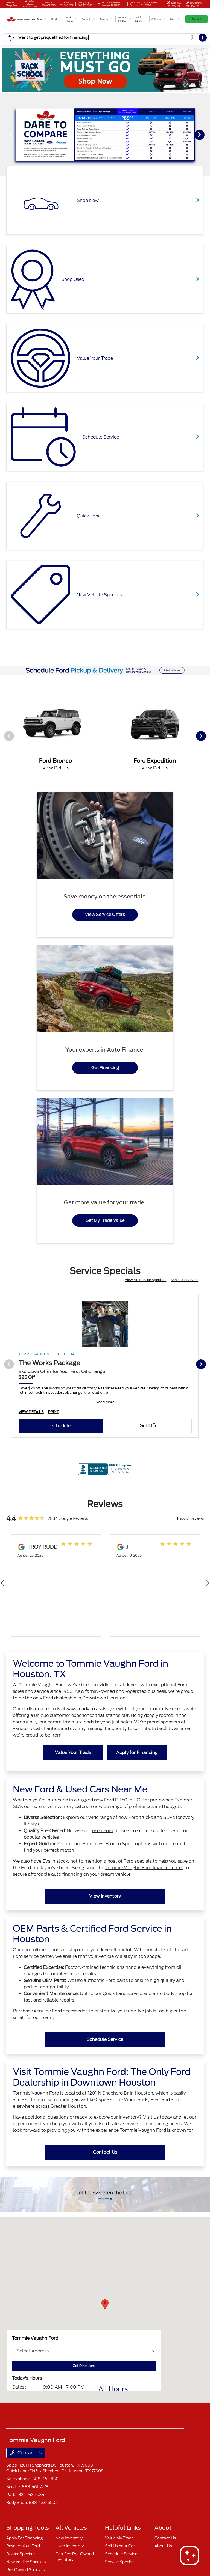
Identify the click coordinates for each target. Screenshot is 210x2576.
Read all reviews (190, 1518)
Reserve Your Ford (23, 2546)
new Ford (104, 1800)
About (163, 2528)
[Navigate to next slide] (206, 135)
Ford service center (33, 1956)
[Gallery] (105, 134)
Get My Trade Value (105, 1220)
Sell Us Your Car (120, 2546)
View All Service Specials (145, 1280)
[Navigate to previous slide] (4, 135)
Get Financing (105, 1068)
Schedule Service (184, 1280)
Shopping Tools (28, 2528)
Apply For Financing (24, 2538)
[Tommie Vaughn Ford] (21, 19)
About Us (163, 2546)
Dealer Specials (21, 2554)
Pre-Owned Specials (25, 2570)
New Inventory (69, 2538)
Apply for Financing (137, 1752)
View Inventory (105, 1896)
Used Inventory (70, 2546)
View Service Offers (105, 915)
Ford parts (117, 1980)
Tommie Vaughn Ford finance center (144, 1868)
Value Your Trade (73, 1752)
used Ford (103, 1831)
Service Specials (120, 2562)
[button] (105, 2304)
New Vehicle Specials (26, 2562)
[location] (99, 4)
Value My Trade (119, 2538)
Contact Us (105, 2152)
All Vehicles (71, 2528)
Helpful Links (123, 2528)
